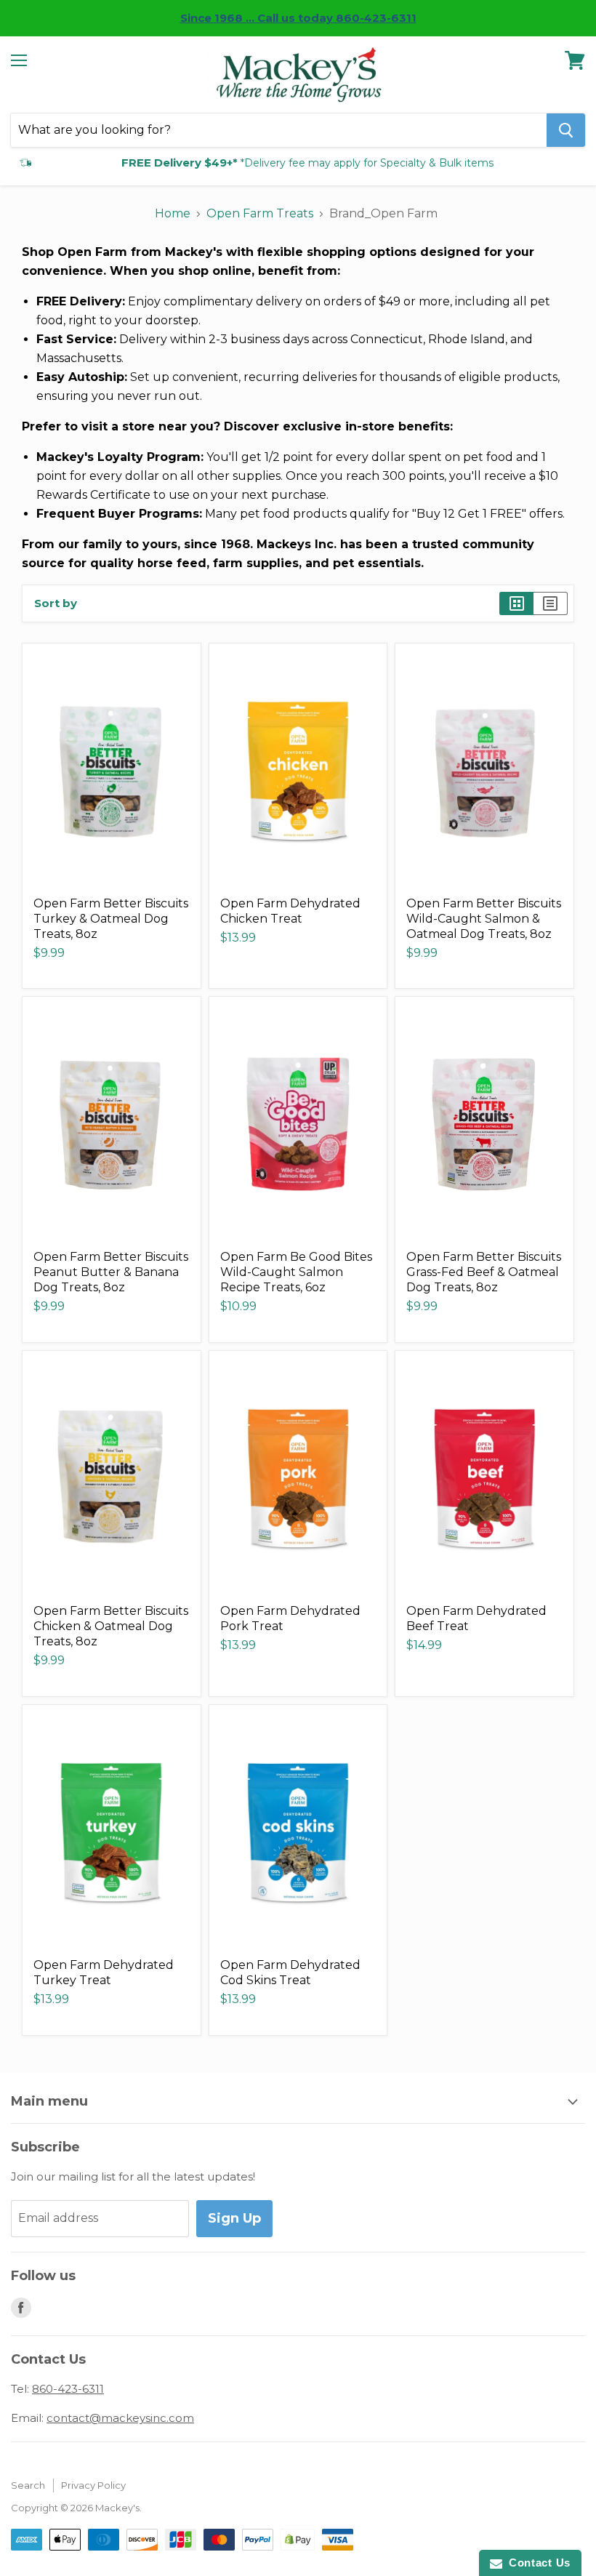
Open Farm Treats (260, 213)
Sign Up (234, 2218)
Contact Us (536, 2563)
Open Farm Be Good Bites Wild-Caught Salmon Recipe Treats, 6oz (296, 1272)
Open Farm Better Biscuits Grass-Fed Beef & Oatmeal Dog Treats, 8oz (484, 1272)
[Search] (566, 130)
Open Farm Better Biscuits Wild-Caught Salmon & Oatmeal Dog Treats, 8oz (484, 919)
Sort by (56, 603)
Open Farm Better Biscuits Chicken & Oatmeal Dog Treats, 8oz (111, 1626)
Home (173, 213)
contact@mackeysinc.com (120, 2418)
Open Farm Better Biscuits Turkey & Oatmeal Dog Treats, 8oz (111, 919)
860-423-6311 (68, 2389)
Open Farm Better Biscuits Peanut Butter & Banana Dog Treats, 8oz (111, 1272)
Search (28, 2485)
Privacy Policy (93, 2485)
